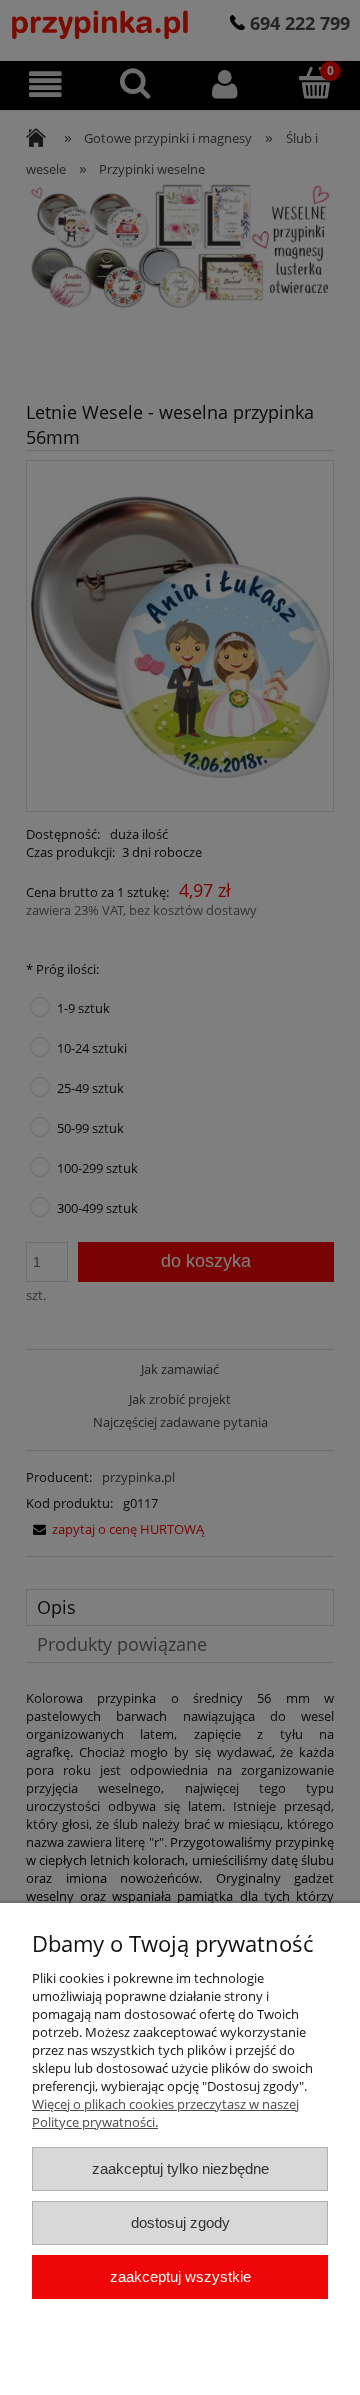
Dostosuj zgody (180, 2222)
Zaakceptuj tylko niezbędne (180, 2168)
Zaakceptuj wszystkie (180, 2276)
